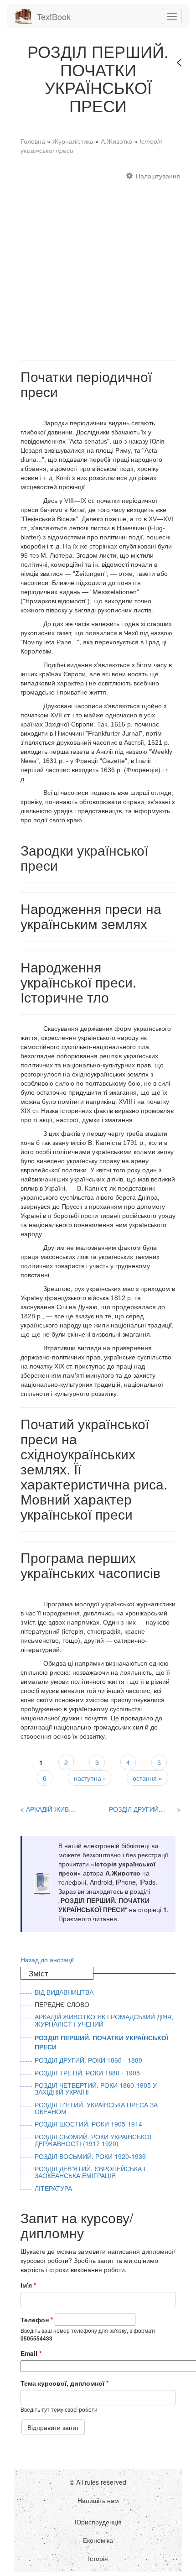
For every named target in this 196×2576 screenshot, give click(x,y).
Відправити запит (53, 2427)
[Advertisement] (98, 261)
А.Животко (116, 141)
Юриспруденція (98, 2522)
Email (31, 2353)
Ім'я (28, 2285)
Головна (33, 141)
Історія (98, 2558)
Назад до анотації (47, 1959)
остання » (147, 1778)
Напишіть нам (98, 2500)
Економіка (98, 2540)
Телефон (37, 2320)
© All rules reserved (98, 2482)
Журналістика (73, 141)
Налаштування (158, 176)
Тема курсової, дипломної (64, 2383)
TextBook (54, 16)
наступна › (90, 1778)
